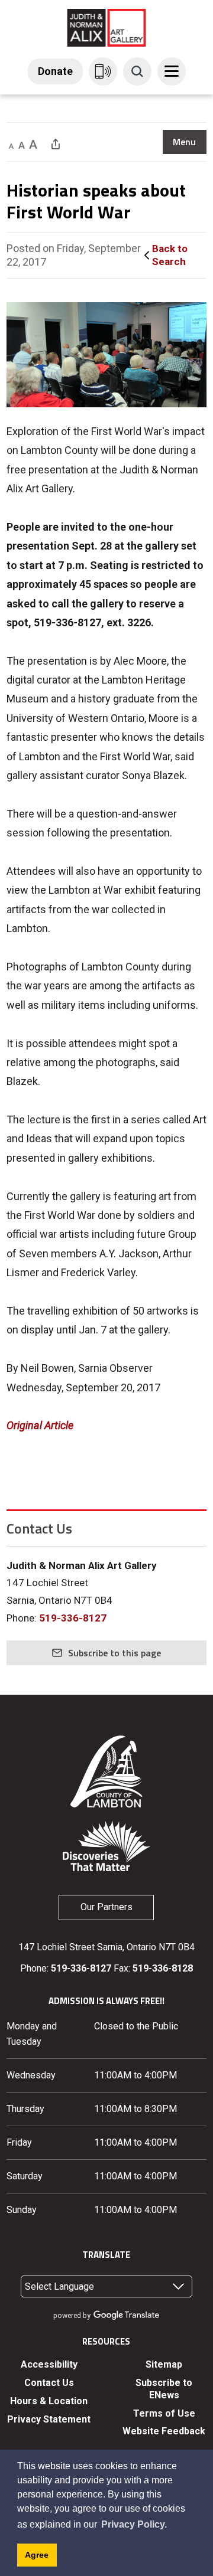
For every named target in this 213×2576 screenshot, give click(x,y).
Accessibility (49, 2364)
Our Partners (106, 1907)
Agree (37, 2555)
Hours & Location (49, 2401)
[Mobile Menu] (172, 71)
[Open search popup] (137, 71)
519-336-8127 (73, 1618)
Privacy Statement (49, 2419)
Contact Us (49, 2383)
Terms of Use (164, 2413)
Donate (55, 71)
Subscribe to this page (114, 1653)
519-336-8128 (163, 1968)
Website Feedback (164, 2431)
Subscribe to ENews (164, 2389)
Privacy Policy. (134, 2524)
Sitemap (164, 2364)
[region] (185, 142)
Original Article (40, 1425)
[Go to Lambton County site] (106, 1771)
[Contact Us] (103, 71)
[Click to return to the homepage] (106, 27)
